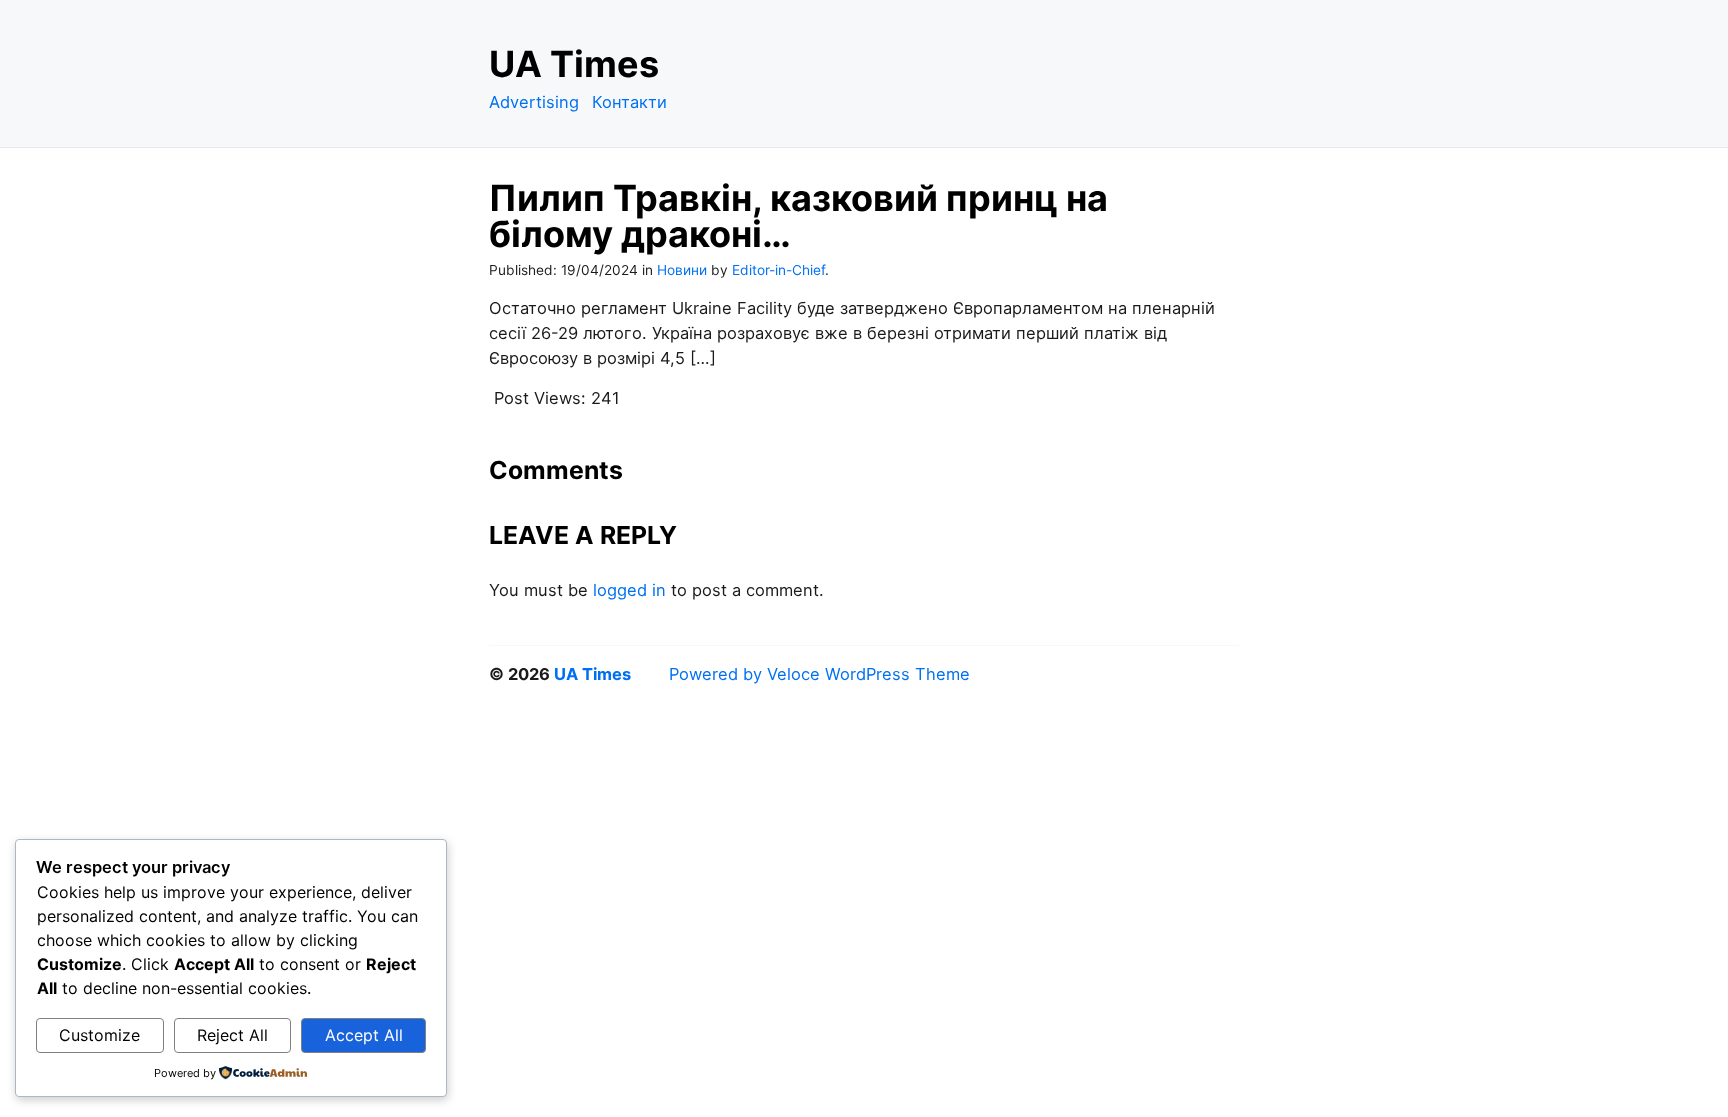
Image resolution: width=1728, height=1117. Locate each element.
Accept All (364, 1035)
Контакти (629, 102)
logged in (629, 590)
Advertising (534, 102)
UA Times (574, 64)
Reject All (232, 1035)
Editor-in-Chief (778, 270)
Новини (682, 270)
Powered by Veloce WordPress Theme (819, 674)
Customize (99, 1035)
